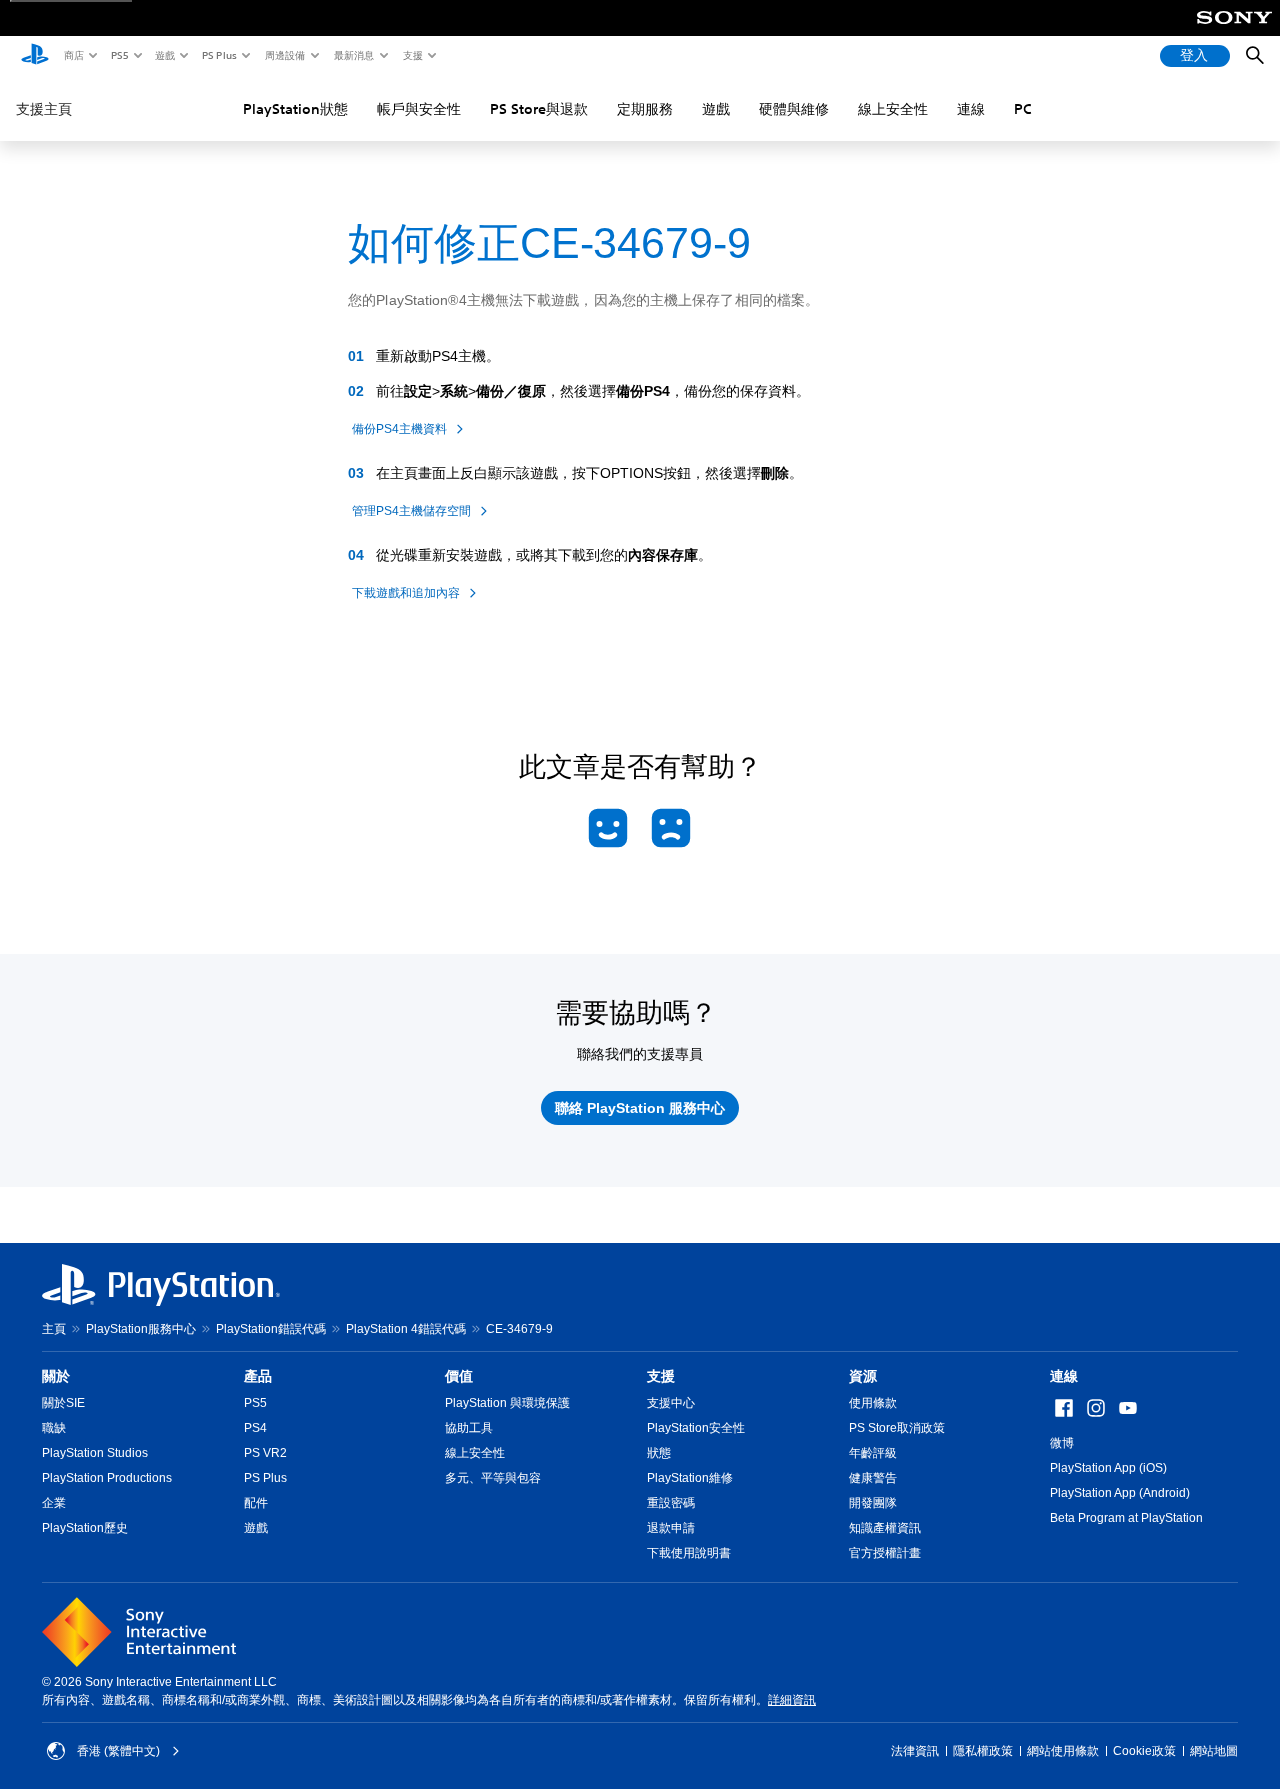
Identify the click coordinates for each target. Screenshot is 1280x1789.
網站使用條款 (1063, 1751)
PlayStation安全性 (696, 1428)
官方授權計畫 (885, 1553)
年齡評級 (873, 1453)
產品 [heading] (258, 1376)
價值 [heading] (459, 1376)
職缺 (54, 1428)
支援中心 (671, 1403)
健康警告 (873, 1478)
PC (1023, 109)
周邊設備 (284, 55)
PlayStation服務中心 (141, 1329)
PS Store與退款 (539, 109)
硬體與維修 (794, 109)
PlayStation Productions (107, 1478)
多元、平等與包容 (493, 1478)
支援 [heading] (661, 1376)
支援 (412, 55)
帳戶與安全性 (419, 109)
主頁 (54, 1329)
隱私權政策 (983, 1751)
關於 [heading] (56, 1376)
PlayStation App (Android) (1120, 1493)
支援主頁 (44, 109)
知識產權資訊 (885, 1528)
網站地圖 (1214, 1751)
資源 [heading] (863, 1376)
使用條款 (873, 1403)
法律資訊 (915, 1751)
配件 (256, 1503)
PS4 (255, 1428)
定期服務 (645, 109)
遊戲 (164, 55)
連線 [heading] (1064, 1376)
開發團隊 (873, 1503)
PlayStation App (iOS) (1108, 1468)
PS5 (118, 55)
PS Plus (218, 55)
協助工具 (469, 1428)
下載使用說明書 (689, 1553)
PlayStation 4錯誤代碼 (406, 1329)
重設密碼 (671, 1503)
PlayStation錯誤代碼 (271, 1329)
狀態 (659, 1453)
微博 (1062, 1443)
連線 (971, 109)
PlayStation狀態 (295, 109)
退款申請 (671, 1528)
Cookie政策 (1144, 1751)
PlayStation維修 (690, 1478)
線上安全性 (893, 109)
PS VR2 (265, 1453)
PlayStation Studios (95, 1453)
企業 (54, 1503)
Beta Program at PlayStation (1126, 1518)
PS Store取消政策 (897, 1428)
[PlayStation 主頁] (35, 56)
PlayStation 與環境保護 (507, 1403)
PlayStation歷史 (85, 1528)
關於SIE (63, 1403)
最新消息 (353, 55)
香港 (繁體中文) (118, 1751)
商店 (73, 55)
